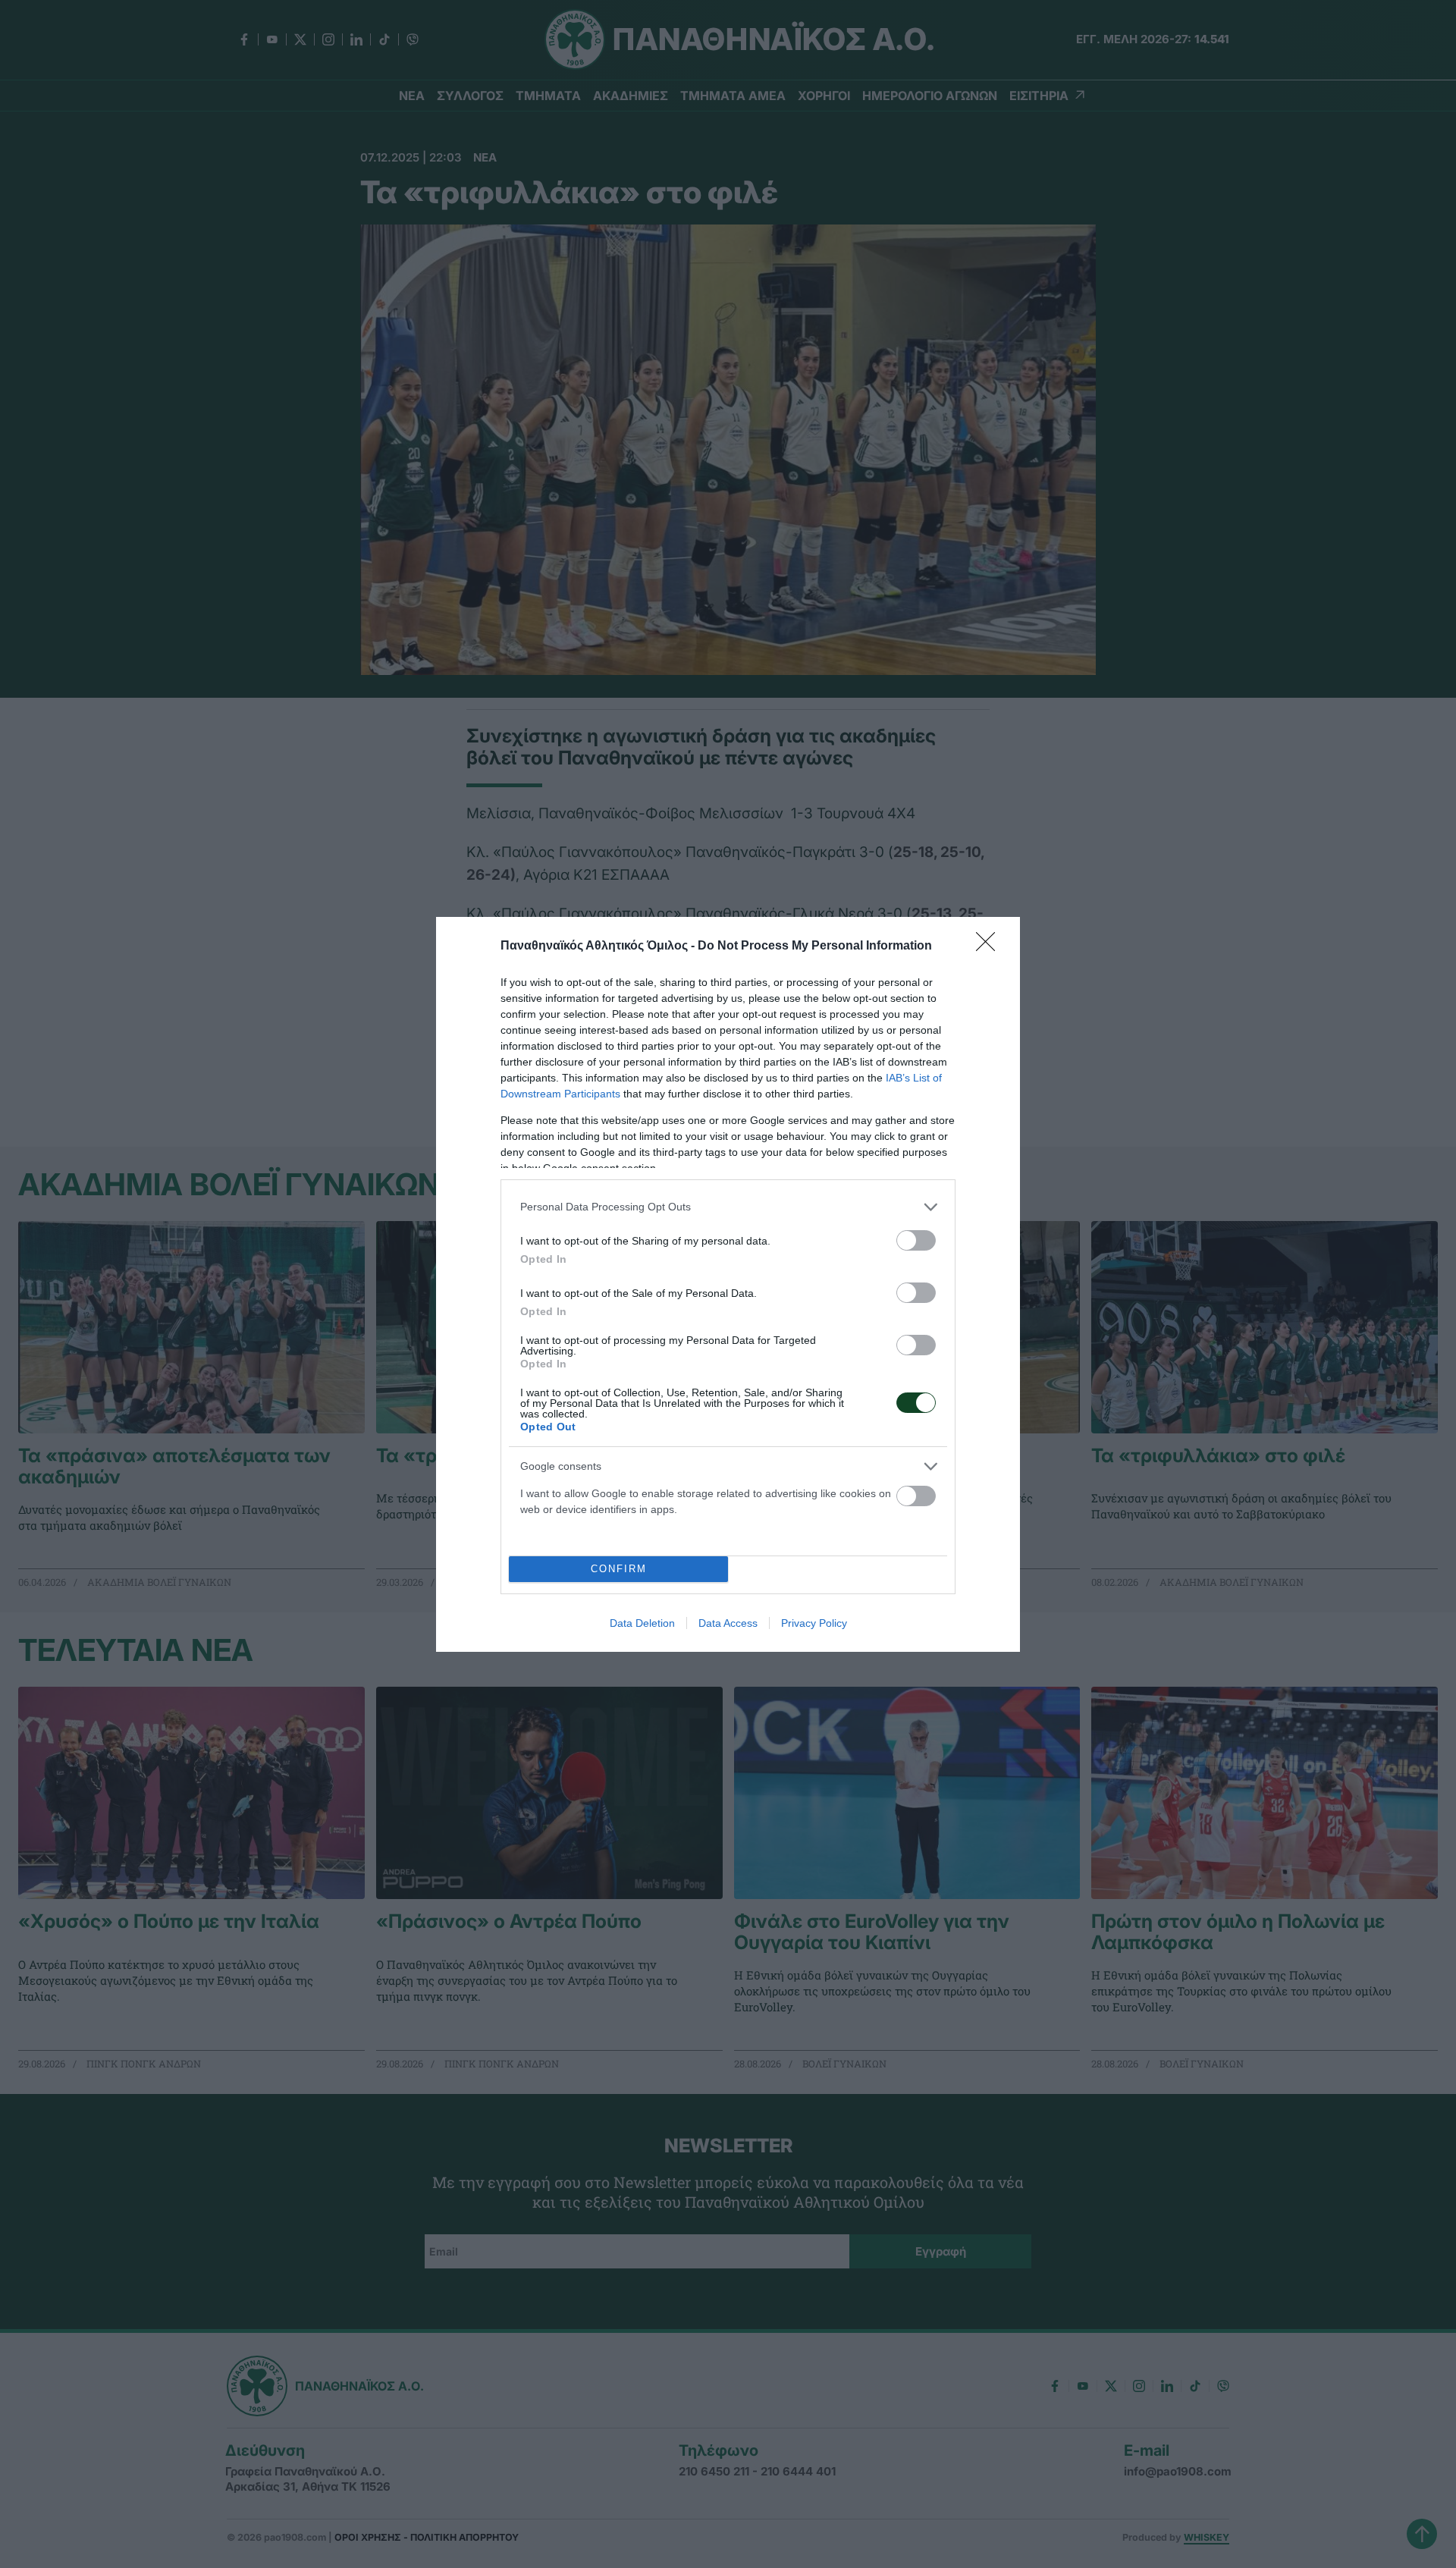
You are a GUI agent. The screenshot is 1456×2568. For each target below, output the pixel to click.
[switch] (916, 1240)
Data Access (728, 1623)
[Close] (990, 947)
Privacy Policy (814, 1623)
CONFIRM (619, 1569)
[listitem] (728, 1207)
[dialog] (728, 1284)
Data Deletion (642, 1623)
